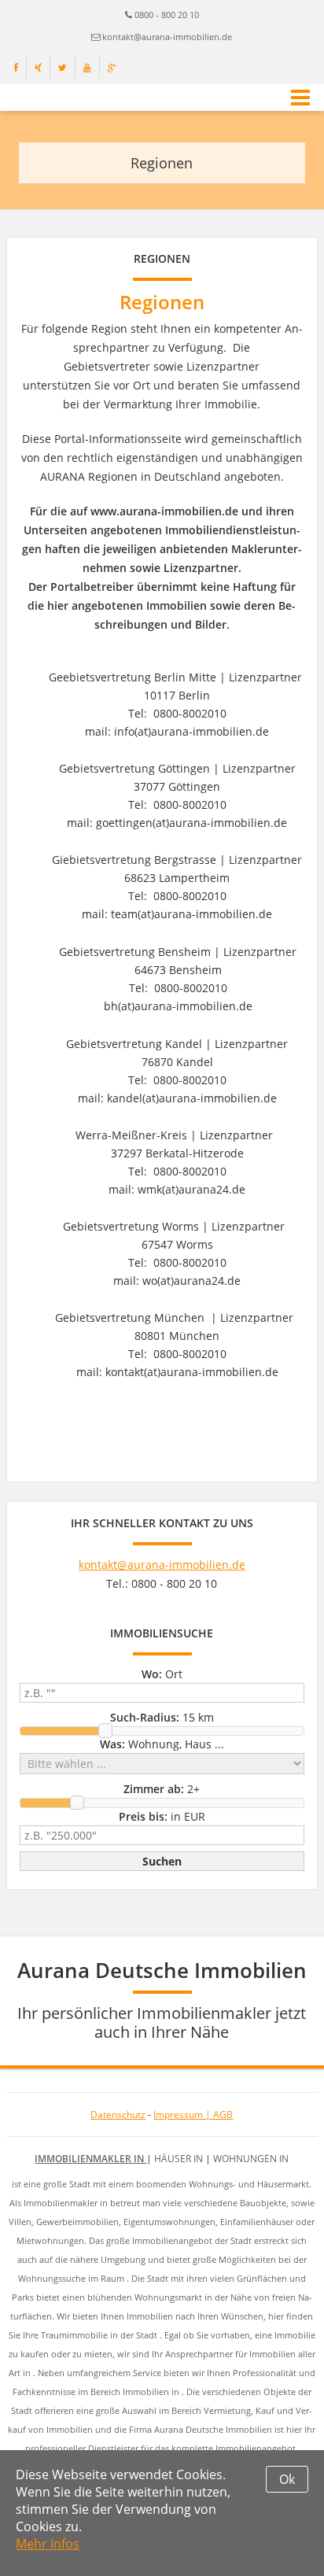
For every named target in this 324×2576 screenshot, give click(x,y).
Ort (162, 1674)
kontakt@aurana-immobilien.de (167, 37)
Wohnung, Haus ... (162, 1744)
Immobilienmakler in (90, 2159)
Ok (287, 2479)
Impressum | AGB (193, 2115)
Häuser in (180, 2159)
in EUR (162, 1816)
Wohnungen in (251, 2159)
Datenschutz (118, 2115)
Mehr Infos (48, 2544)
